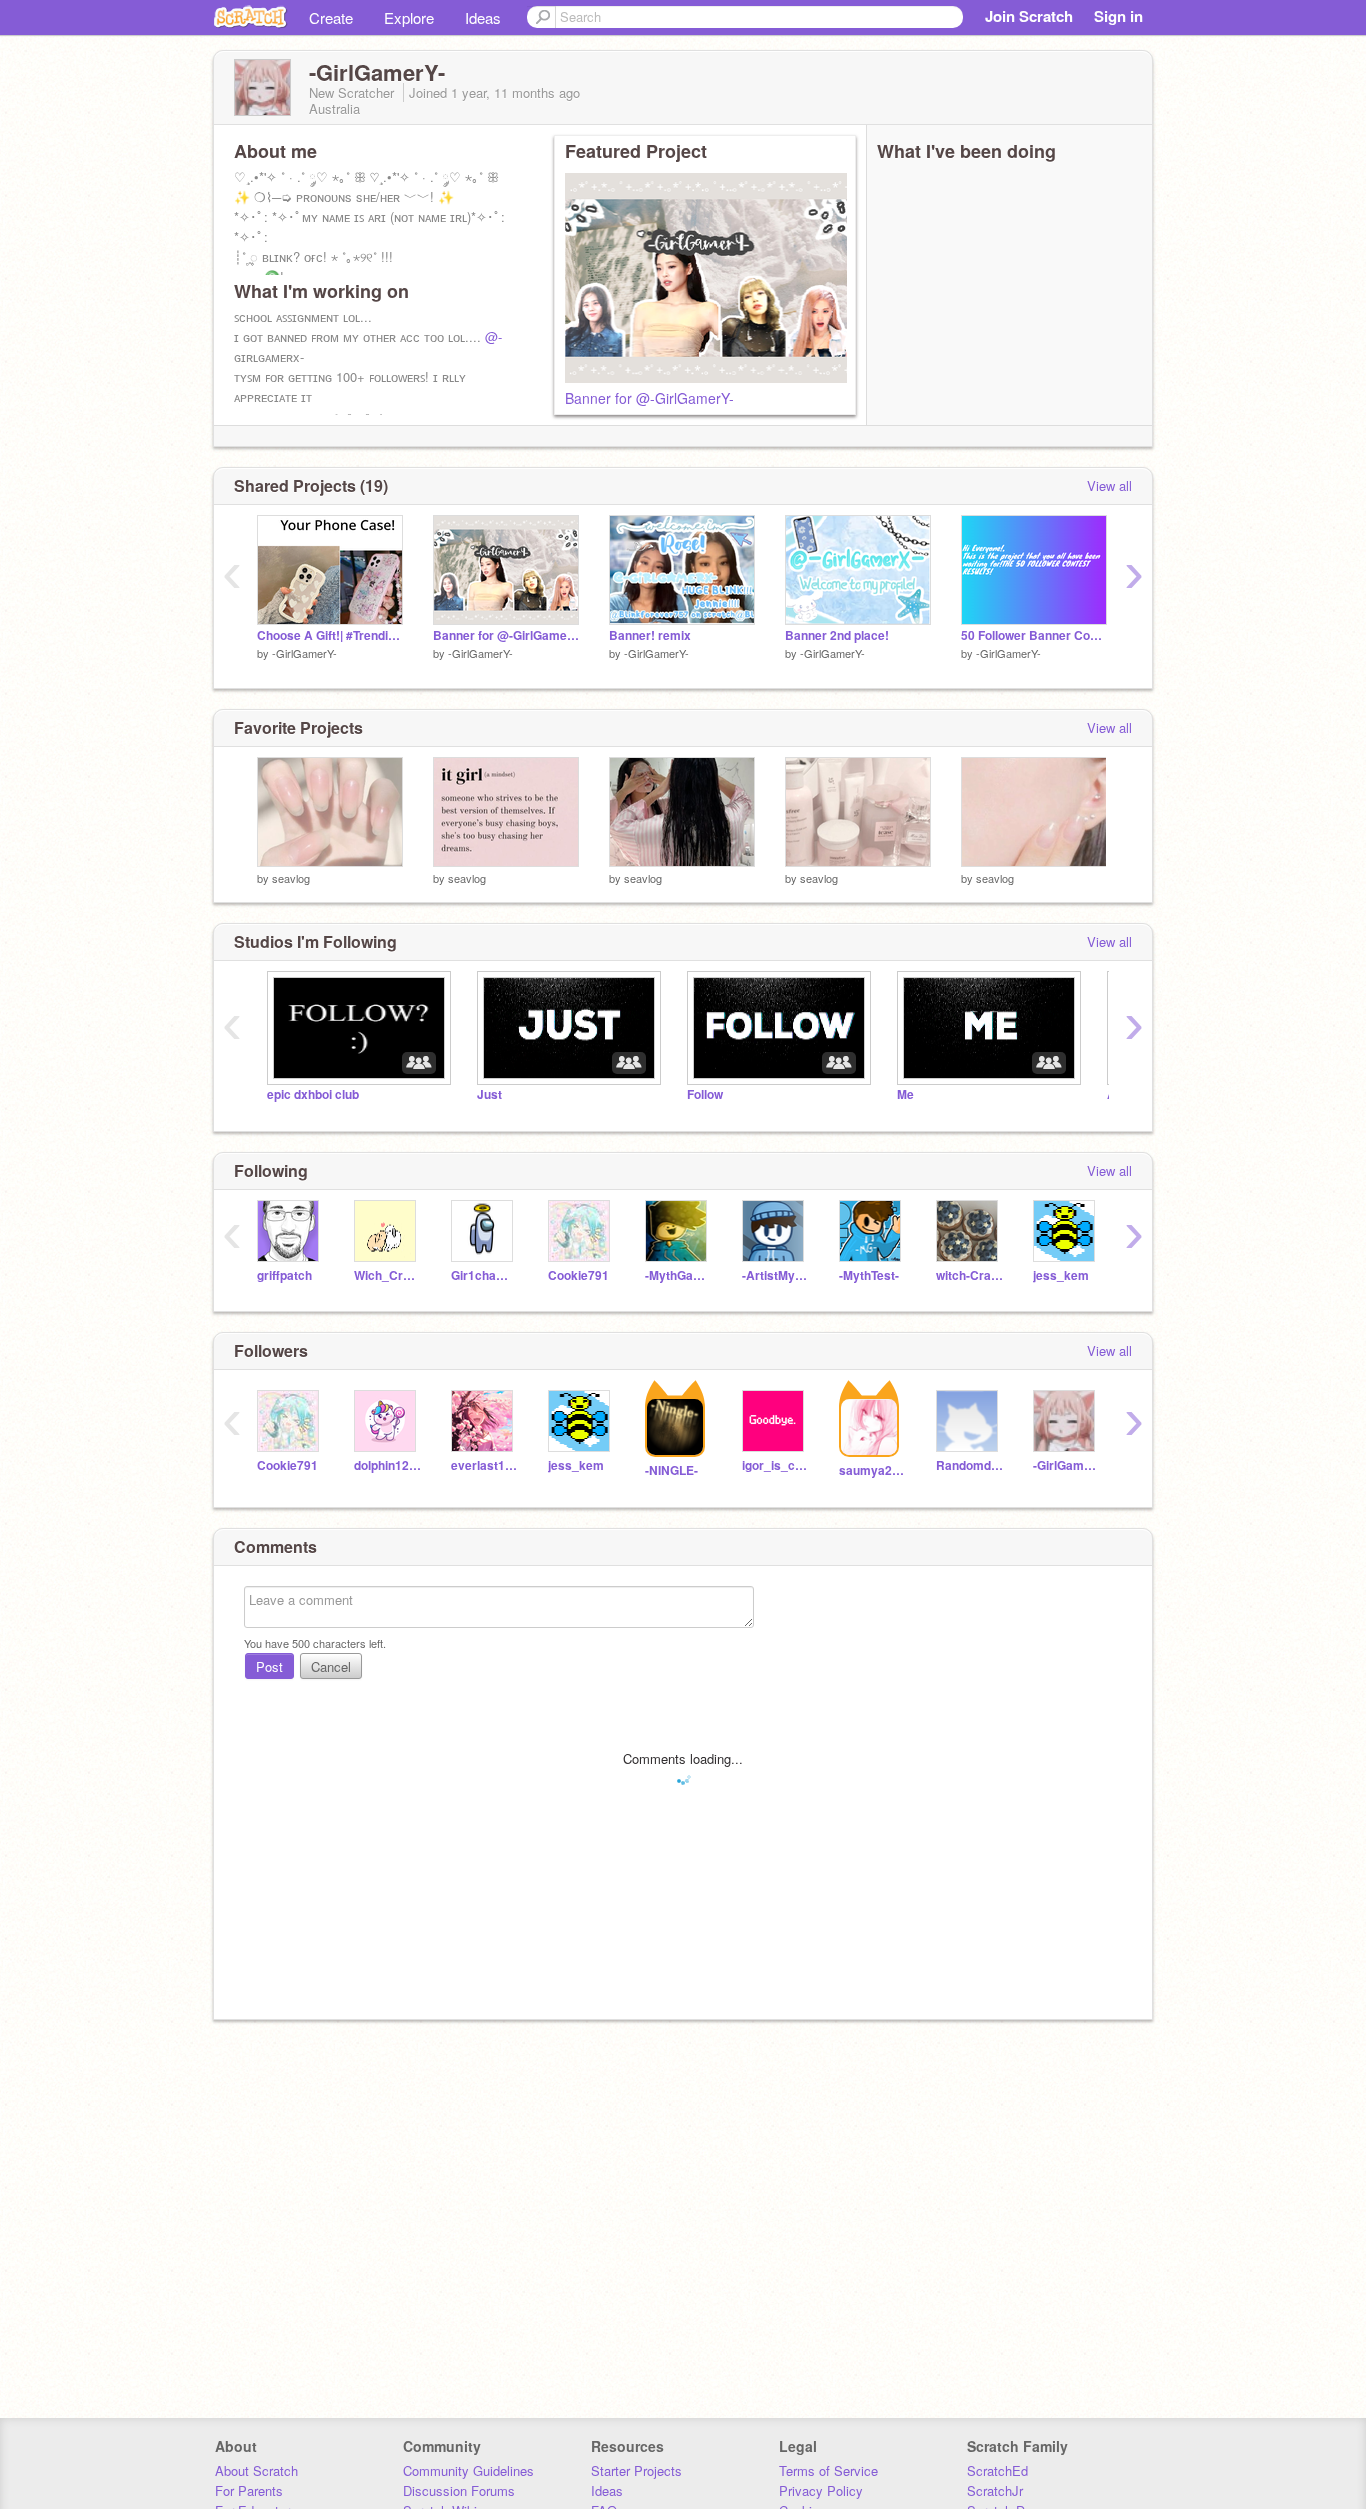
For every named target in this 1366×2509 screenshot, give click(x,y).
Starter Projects (636, 2470)
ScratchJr (995, 2490)
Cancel (331, 1666)
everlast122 (484, 1465)
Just (489, 1094)
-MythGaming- (678, 1275)
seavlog (291, 878)
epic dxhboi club (313, 1094)
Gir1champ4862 (484, 1275)
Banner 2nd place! (837, 635)
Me (905, 1094)
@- (493, 336)
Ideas (483, 17)
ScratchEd (997, 2470)
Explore (409, 17)
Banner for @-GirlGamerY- (649, 398)
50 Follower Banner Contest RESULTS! (1034, 635)
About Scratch (256, 2470)
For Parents (249, 2490)
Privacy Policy (821, 2490)
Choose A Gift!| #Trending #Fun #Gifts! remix (330, 635)
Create (331, 17)
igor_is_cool (775, 1465)
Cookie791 (578, 1275)
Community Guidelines (468, 2470)
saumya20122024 (872, 1470)
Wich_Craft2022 (387, 1275)
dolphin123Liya (387, 1465)
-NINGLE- (671, 1470)
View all (1109, 485)
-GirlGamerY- (304, 653)
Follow (705, 1094)
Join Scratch (1029, 16)
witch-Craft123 (969, 1275)
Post (269, 1666)
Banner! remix (650, 635)
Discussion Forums (459, 2490)
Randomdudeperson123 (969, 1465)
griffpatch (284, 1275)
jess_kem (1061, 1275)
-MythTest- (869, 1275)
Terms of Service (828, 2470)
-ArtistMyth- (775, 1275)
